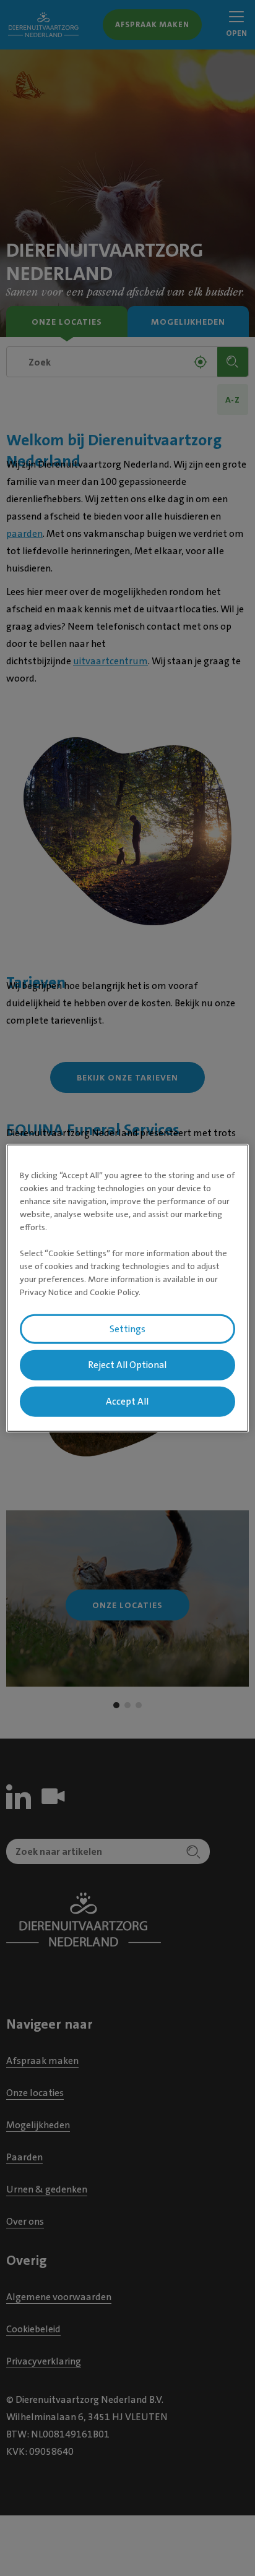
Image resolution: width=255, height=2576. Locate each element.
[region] (127, 1288)
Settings (127, 1329)
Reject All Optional (127, 1365)
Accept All (127, 1401)
